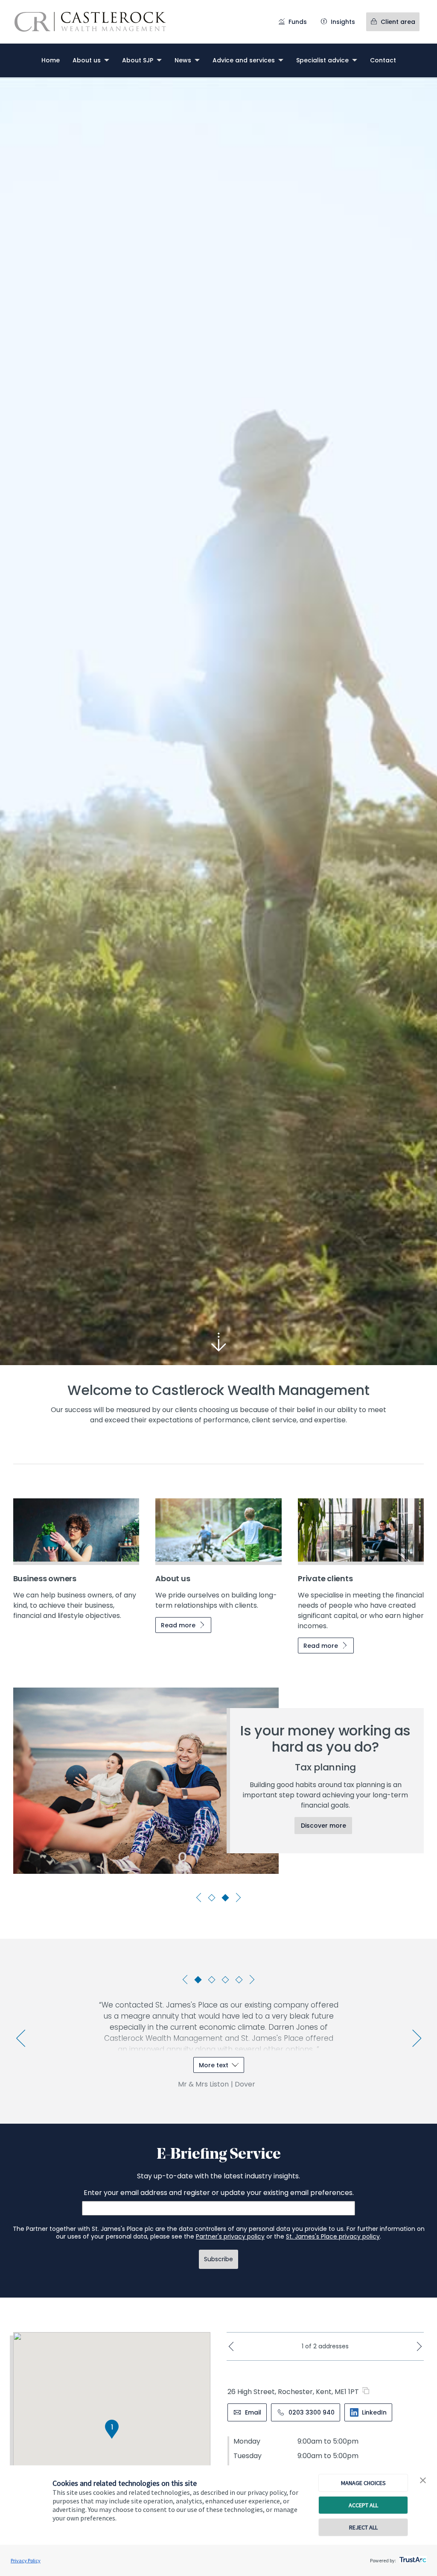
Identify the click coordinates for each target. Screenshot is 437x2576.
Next (237, 1898)
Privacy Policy (26, 2560)
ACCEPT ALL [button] (363, 2505)
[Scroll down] (218, 1342)
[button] (423, 2481)
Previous (200, 1898)
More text (214, 2065)
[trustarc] (412, 2557)
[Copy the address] (368, 2391)
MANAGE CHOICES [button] (363, 2483)
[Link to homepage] (99, 22)
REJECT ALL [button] (363, 2527)
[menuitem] (51, 60)
